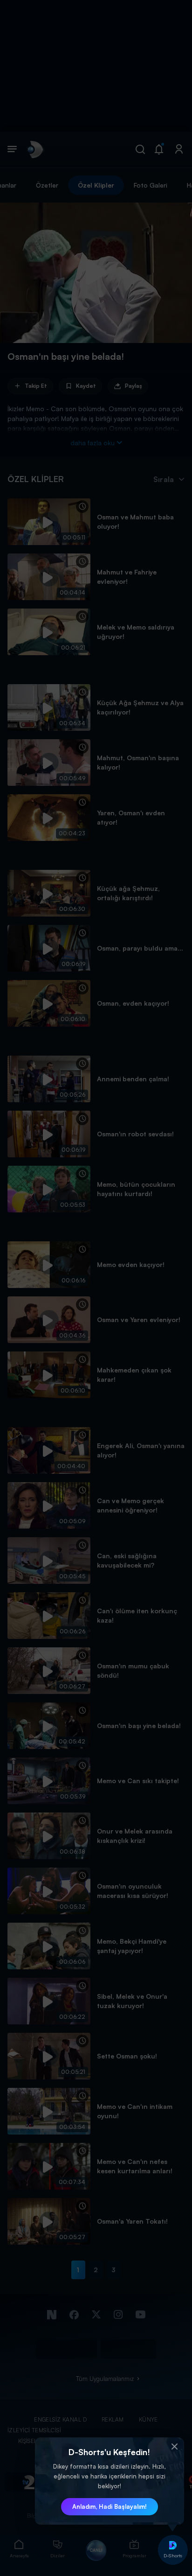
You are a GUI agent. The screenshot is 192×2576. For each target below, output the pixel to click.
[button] (175, 2447)
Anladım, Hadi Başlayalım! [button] (110, 2506)
